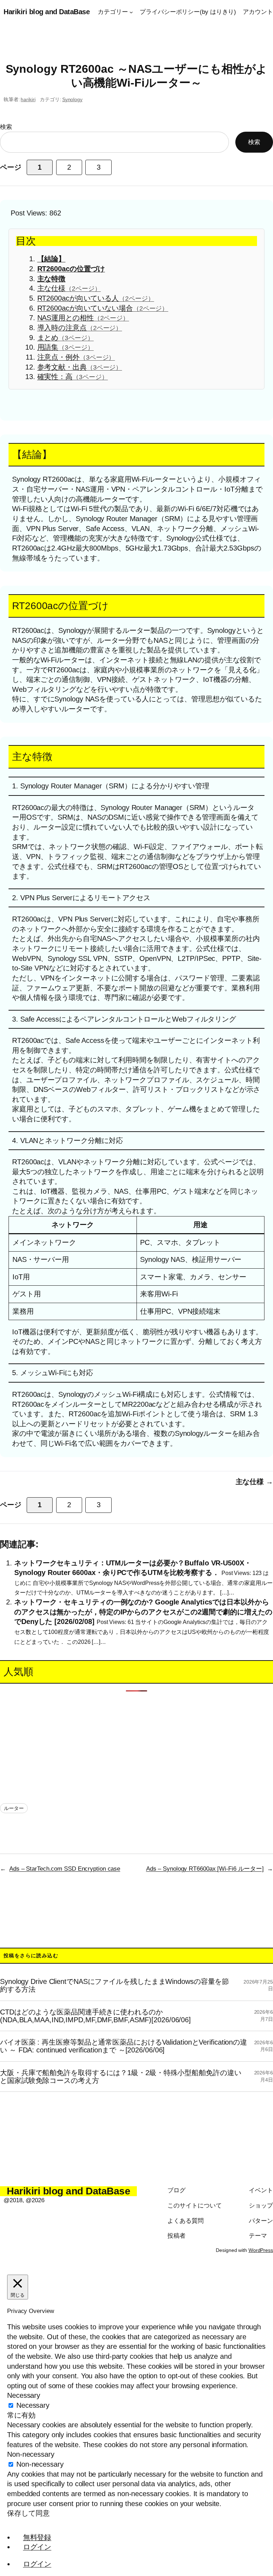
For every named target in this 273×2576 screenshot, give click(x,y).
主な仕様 (69, 288)
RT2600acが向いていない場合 (103, 308)
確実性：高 (73, 377)
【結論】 (52, 259)
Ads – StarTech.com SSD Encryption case (65, 1869)
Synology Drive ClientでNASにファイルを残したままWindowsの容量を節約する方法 (114, 1985)
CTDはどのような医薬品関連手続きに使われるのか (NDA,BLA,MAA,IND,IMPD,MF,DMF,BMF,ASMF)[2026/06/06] (95, 2016)
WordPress (261, 2250)
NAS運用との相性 (83, 318)
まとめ (66, 338)
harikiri (28, 99)
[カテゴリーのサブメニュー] (131, 12)
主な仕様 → (254, 1482)
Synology (72, 99)
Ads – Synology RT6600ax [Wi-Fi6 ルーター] (205, 1869)
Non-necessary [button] (31, 2454)
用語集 (66, 347)
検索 (6, 127)
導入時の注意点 (80, 328)
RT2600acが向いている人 (96, 298)
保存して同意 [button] (28, 2513)
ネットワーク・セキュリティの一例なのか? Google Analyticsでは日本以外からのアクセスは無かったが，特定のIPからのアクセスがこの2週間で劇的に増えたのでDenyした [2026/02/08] (143, 1612)
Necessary (33, 2405)
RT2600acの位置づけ (71, 269)
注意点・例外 (76, 357)
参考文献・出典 (80, 367)
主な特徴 (52, 279)
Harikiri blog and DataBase (47, 12)
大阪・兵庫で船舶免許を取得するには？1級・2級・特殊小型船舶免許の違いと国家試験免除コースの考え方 (121, 2077)
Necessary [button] (24, 2395)
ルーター (14, 1808)
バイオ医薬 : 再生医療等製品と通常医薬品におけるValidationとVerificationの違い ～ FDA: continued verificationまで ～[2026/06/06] (124, 2046)
